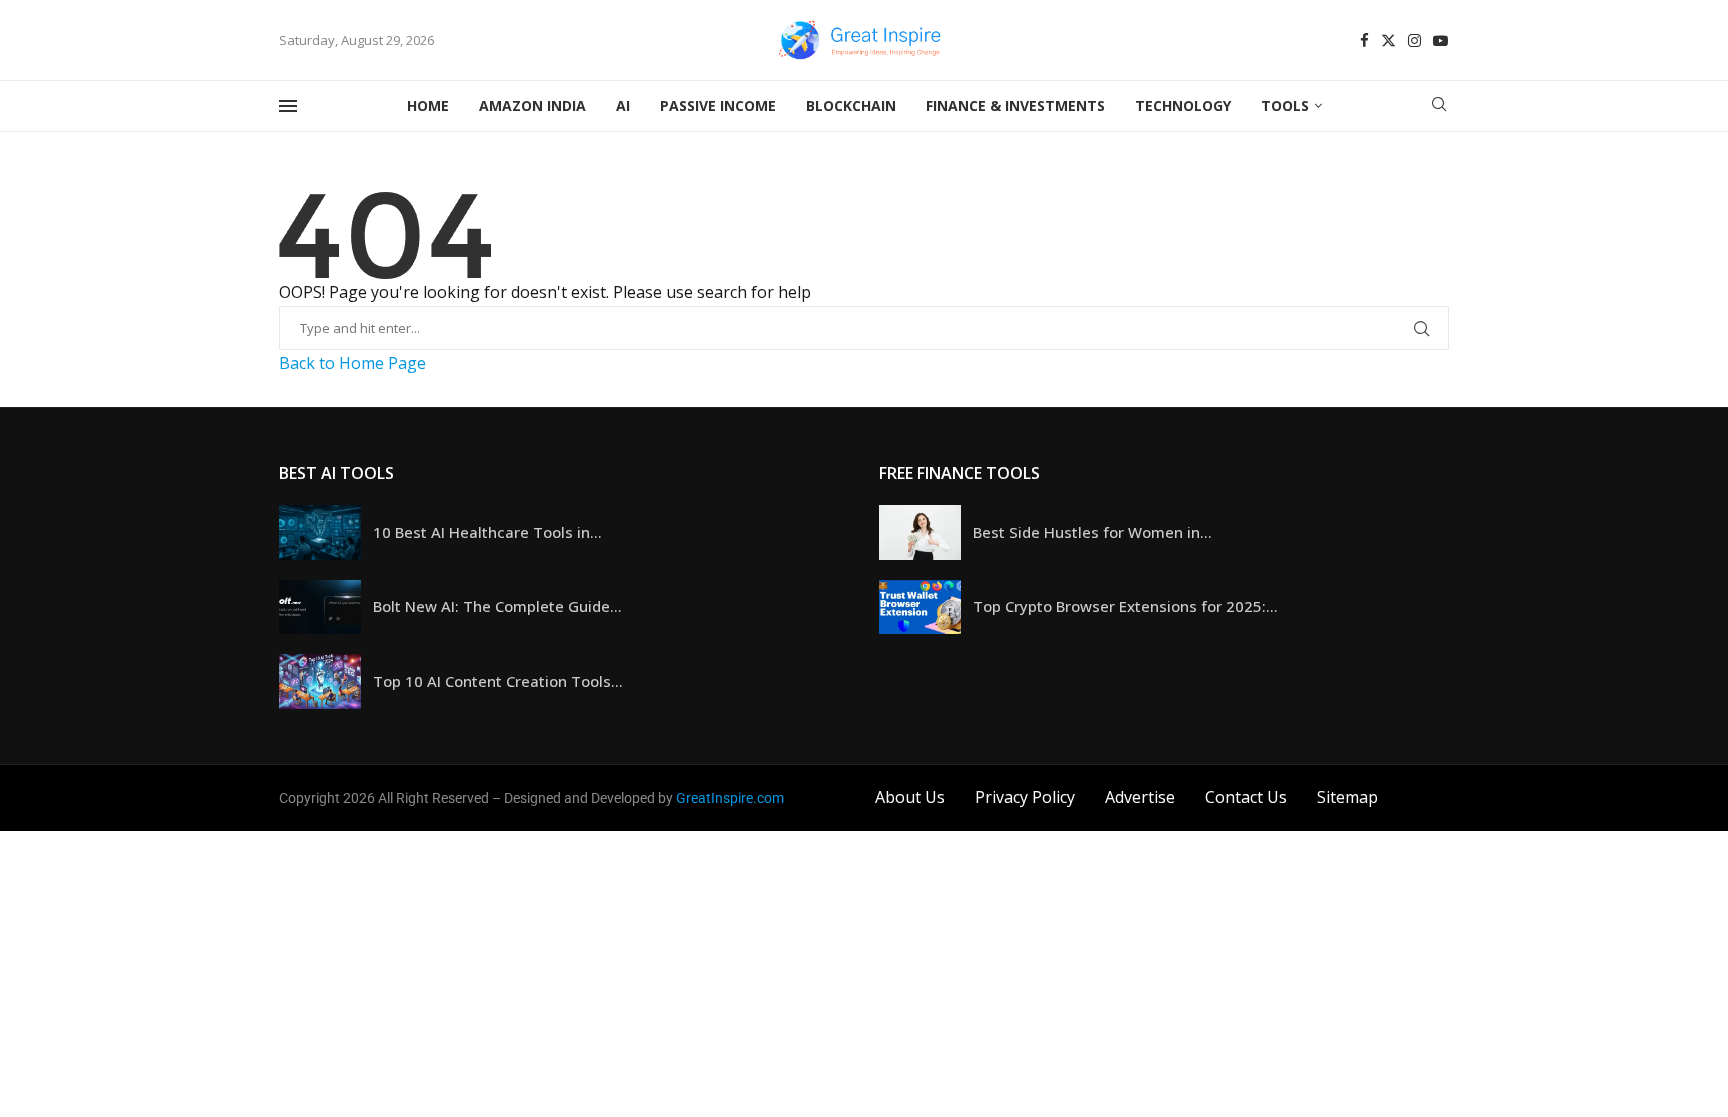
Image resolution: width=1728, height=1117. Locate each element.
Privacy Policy (1025, 797)
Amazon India (532, 105)
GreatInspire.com (730, 798)
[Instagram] (1414, 40)
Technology (1183, 105)
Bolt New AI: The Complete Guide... (497, 606)
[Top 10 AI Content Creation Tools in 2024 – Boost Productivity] (320, 681)
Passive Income (718, 105)
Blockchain (851, 105)
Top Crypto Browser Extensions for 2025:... (1125, 606)
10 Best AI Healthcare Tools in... (487, 532)
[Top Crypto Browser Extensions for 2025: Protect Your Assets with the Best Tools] (920, 607)
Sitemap (1347, 797)
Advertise (1140, 797)
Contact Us (1246, 797)
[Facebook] (1364, 40)
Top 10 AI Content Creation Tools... (498, 681)
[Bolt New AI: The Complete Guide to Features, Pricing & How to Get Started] (320, 607)
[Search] (1439, 106)
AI (623, 105)
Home (428, 105)
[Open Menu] (288, 106)
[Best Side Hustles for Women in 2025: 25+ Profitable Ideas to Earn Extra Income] (920, 532)
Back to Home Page (352, 363)
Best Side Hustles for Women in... (1092, 532)
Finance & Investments (1015, 105)
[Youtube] (1440, 40)
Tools (1285, 105)
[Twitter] (1388, 40)
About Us (910, 797)
